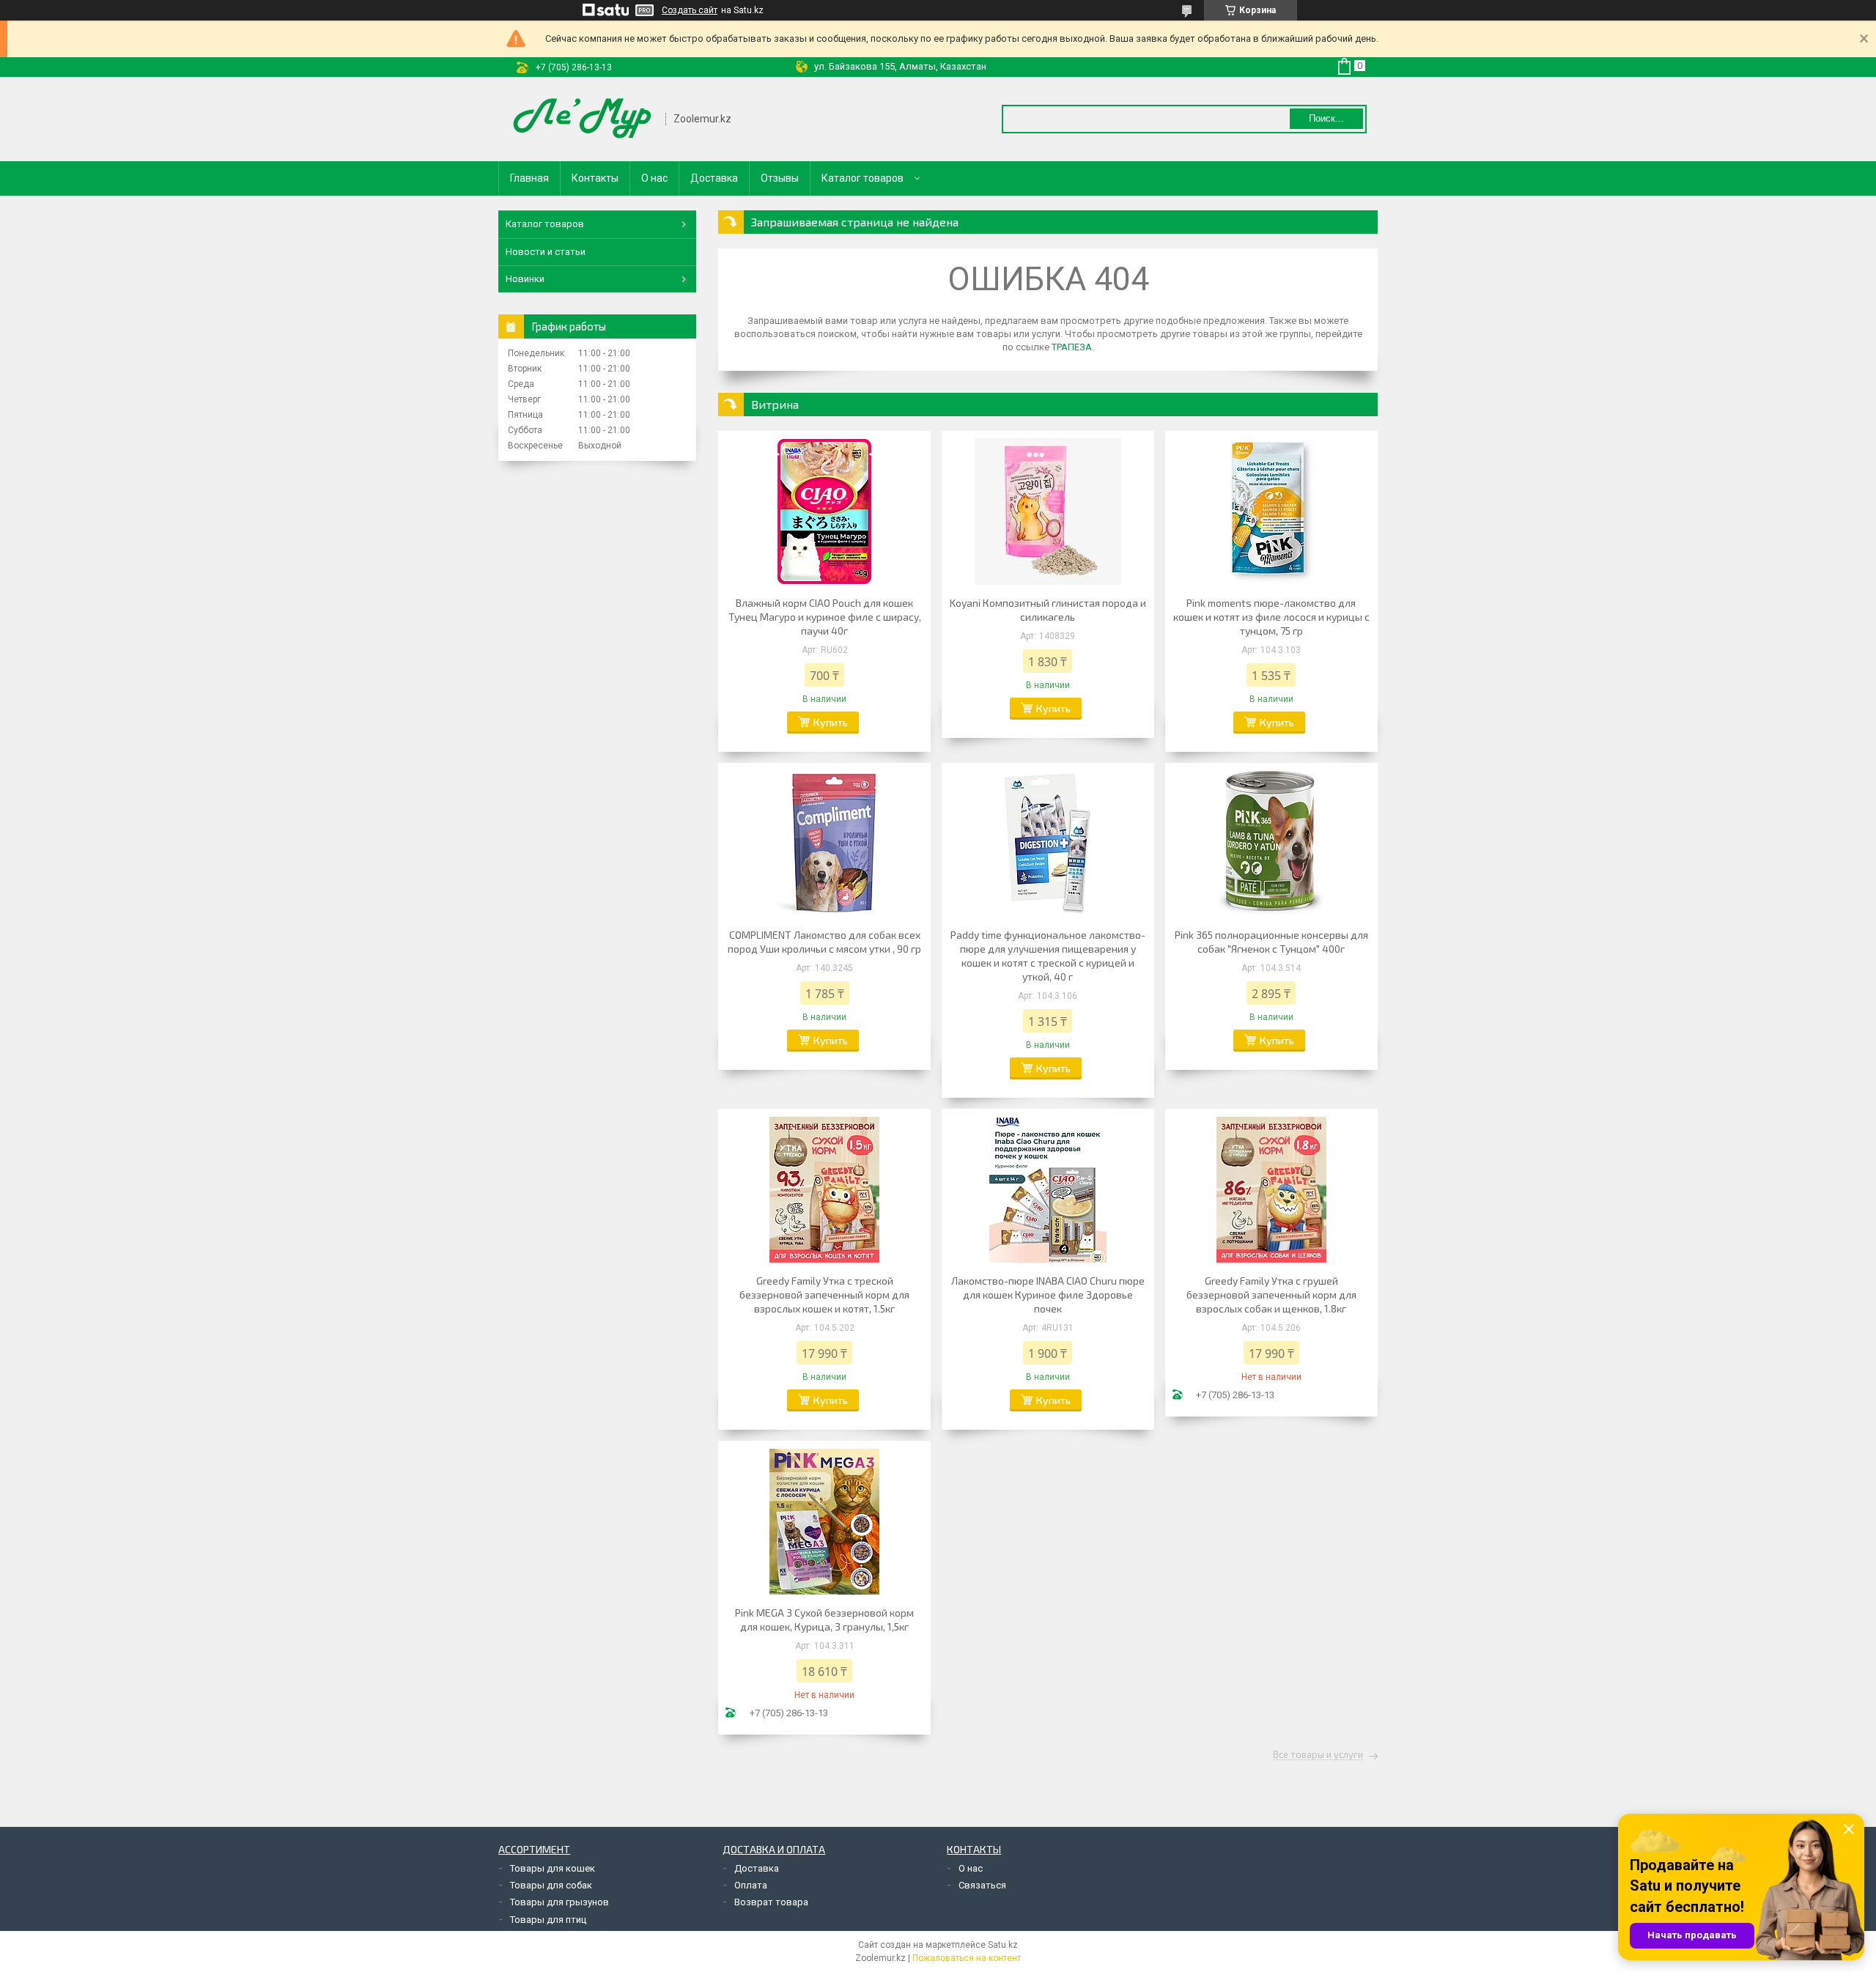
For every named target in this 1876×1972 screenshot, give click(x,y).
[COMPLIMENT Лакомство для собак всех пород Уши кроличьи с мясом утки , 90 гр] (824, 843)
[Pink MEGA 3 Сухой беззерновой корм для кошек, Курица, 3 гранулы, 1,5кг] (824, 1521)
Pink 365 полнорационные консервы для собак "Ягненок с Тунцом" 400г (1271, 942)
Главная (529, 178)
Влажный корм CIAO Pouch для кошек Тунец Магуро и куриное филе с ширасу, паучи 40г (825, 617)
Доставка (714, 178)
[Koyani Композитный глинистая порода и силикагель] (1048, 512)
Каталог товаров (863, 178)
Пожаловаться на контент (967, 1958)
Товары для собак (551, 1885)
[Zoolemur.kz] (583, 119)
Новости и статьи (546, 252)
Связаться (982, 1885)
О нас (654, 178)
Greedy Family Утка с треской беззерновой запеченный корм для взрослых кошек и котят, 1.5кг (824, 1295)
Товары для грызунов (560, 1902)
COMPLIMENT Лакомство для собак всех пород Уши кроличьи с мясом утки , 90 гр (824, 942)
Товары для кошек (553, 1868)
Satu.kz (1003, 1945)
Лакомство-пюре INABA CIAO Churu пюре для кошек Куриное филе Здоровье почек (1048, 1295)
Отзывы (780, 178)
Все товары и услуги (1318, 1755)
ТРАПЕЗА (1072, 347)
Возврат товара (771, 1902)
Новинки (525, 279)
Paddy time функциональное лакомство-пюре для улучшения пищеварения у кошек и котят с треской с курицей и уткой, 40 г (1048, 956)
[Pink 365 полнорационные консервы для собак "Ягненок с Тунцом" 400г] (1271, 843)
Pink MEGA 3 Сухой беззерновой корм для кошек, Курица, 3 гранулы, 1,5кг (824, 1620)
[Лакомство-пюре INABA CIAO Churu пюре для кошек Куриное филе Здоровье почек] (1048, 1189)
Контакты (595, 178)
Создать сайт (690, 10)
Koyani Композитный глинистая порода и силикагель (1048, 610)
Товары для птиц (548, 1920)
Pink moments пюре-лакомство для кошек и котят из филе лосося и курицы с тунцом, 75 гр (1271, 617)
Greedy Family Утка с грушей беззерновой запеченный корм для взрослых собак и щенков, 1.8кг (1271, 1295)
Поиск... (1326, 118)
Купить (831, 722)
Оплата (751, 1885)
